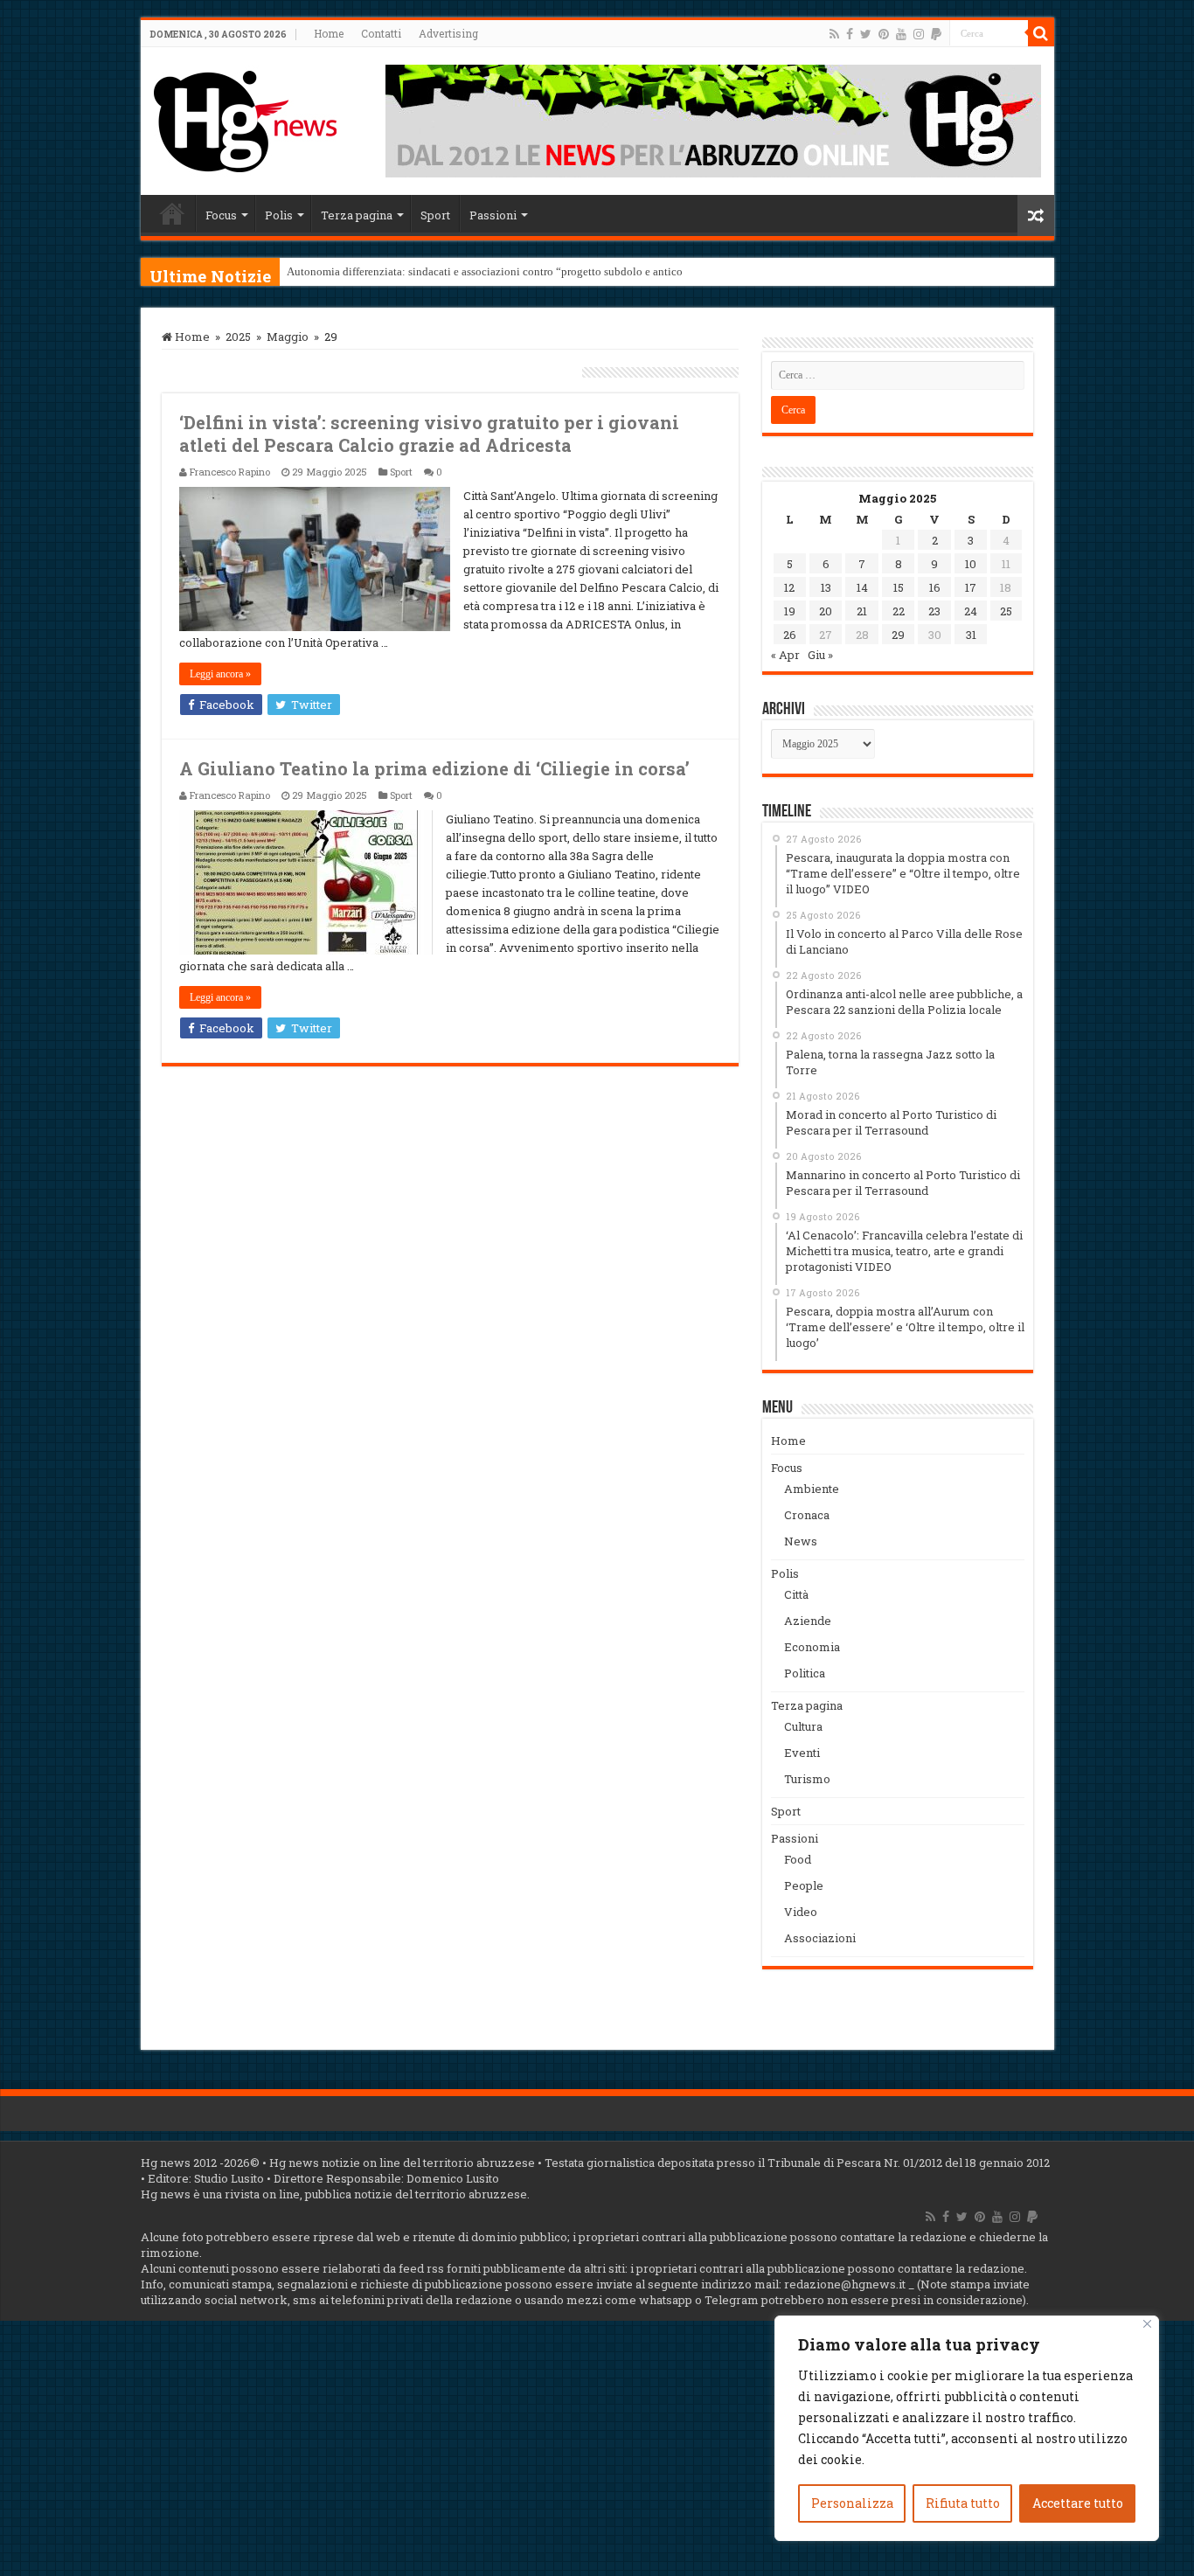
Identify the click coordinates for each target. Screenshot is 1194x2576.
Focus (221, 215)
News (801, 1541)
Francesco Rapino (230, 472)
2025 (238, 337)
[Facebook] (850, 34)
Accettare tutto (1078, 2503)
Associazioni (820, 1938)
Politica (805, 1673)
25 (1006, 611)
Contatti (381, 33)
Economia (812, 1647)
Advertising (448, 33)
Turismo (807, 1779)
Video (801, 1912)
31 (971, 635)
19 (790, 611)
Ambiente (812, 1489)
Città (796, 1594)
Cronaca (807, 1515)
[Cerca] (1041, 33)
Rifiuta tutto (963, 2503)
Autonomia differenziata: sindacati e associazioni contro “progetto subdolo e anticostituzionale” (515, 271)
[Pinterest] (884, 34)
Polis (279, 215)
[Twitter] (866, 34)
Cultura (803, 1726)
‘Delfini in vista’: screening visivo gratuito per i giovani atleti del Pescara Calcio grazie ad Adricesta (429, 434)
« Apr (785, 655)
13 (826, 587)
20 (826, 611)
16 (935, 587)
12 (789, 587)
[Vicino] (1147, 2324)
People (804, 1885)
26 (790, 635)
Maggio (288, 337)
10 (971, 564)
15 (899, 587)
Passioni (493, 215)
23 (934, 611)
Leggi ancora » (220, 674)
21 (862, 611)
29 (898, 635)
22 (899, 611)
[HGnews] (246, 118)
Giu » (820, 655)
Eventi (802, 1753)
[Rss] (834, 34)
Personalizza (852, 2503)
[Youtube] (901, 34)
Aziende (808, 1621)
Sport (435, 215)
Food (798, 1859)
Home (329, 33)
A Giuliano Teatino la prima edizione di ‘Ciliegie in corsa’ (434, 768)
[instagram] (919, 34)
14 (862, 587)
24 (971, 611)
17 (971, 587)
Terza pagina (357, 215)
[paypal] (936, 34)
